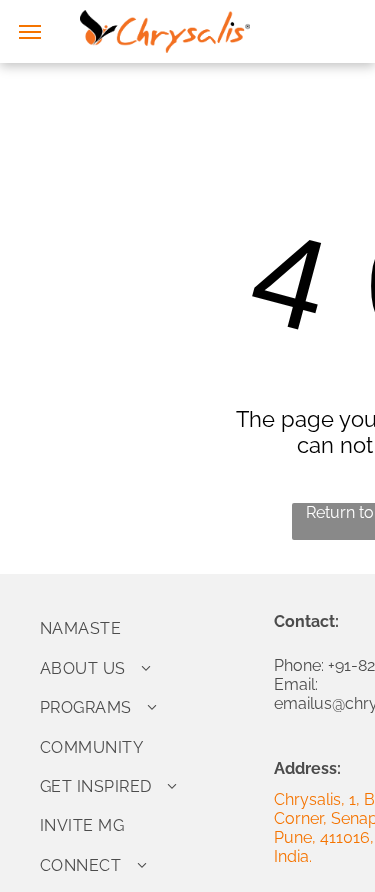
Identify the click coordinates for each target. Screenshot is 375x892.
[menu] (30, 32)
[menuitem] (149, 628)
